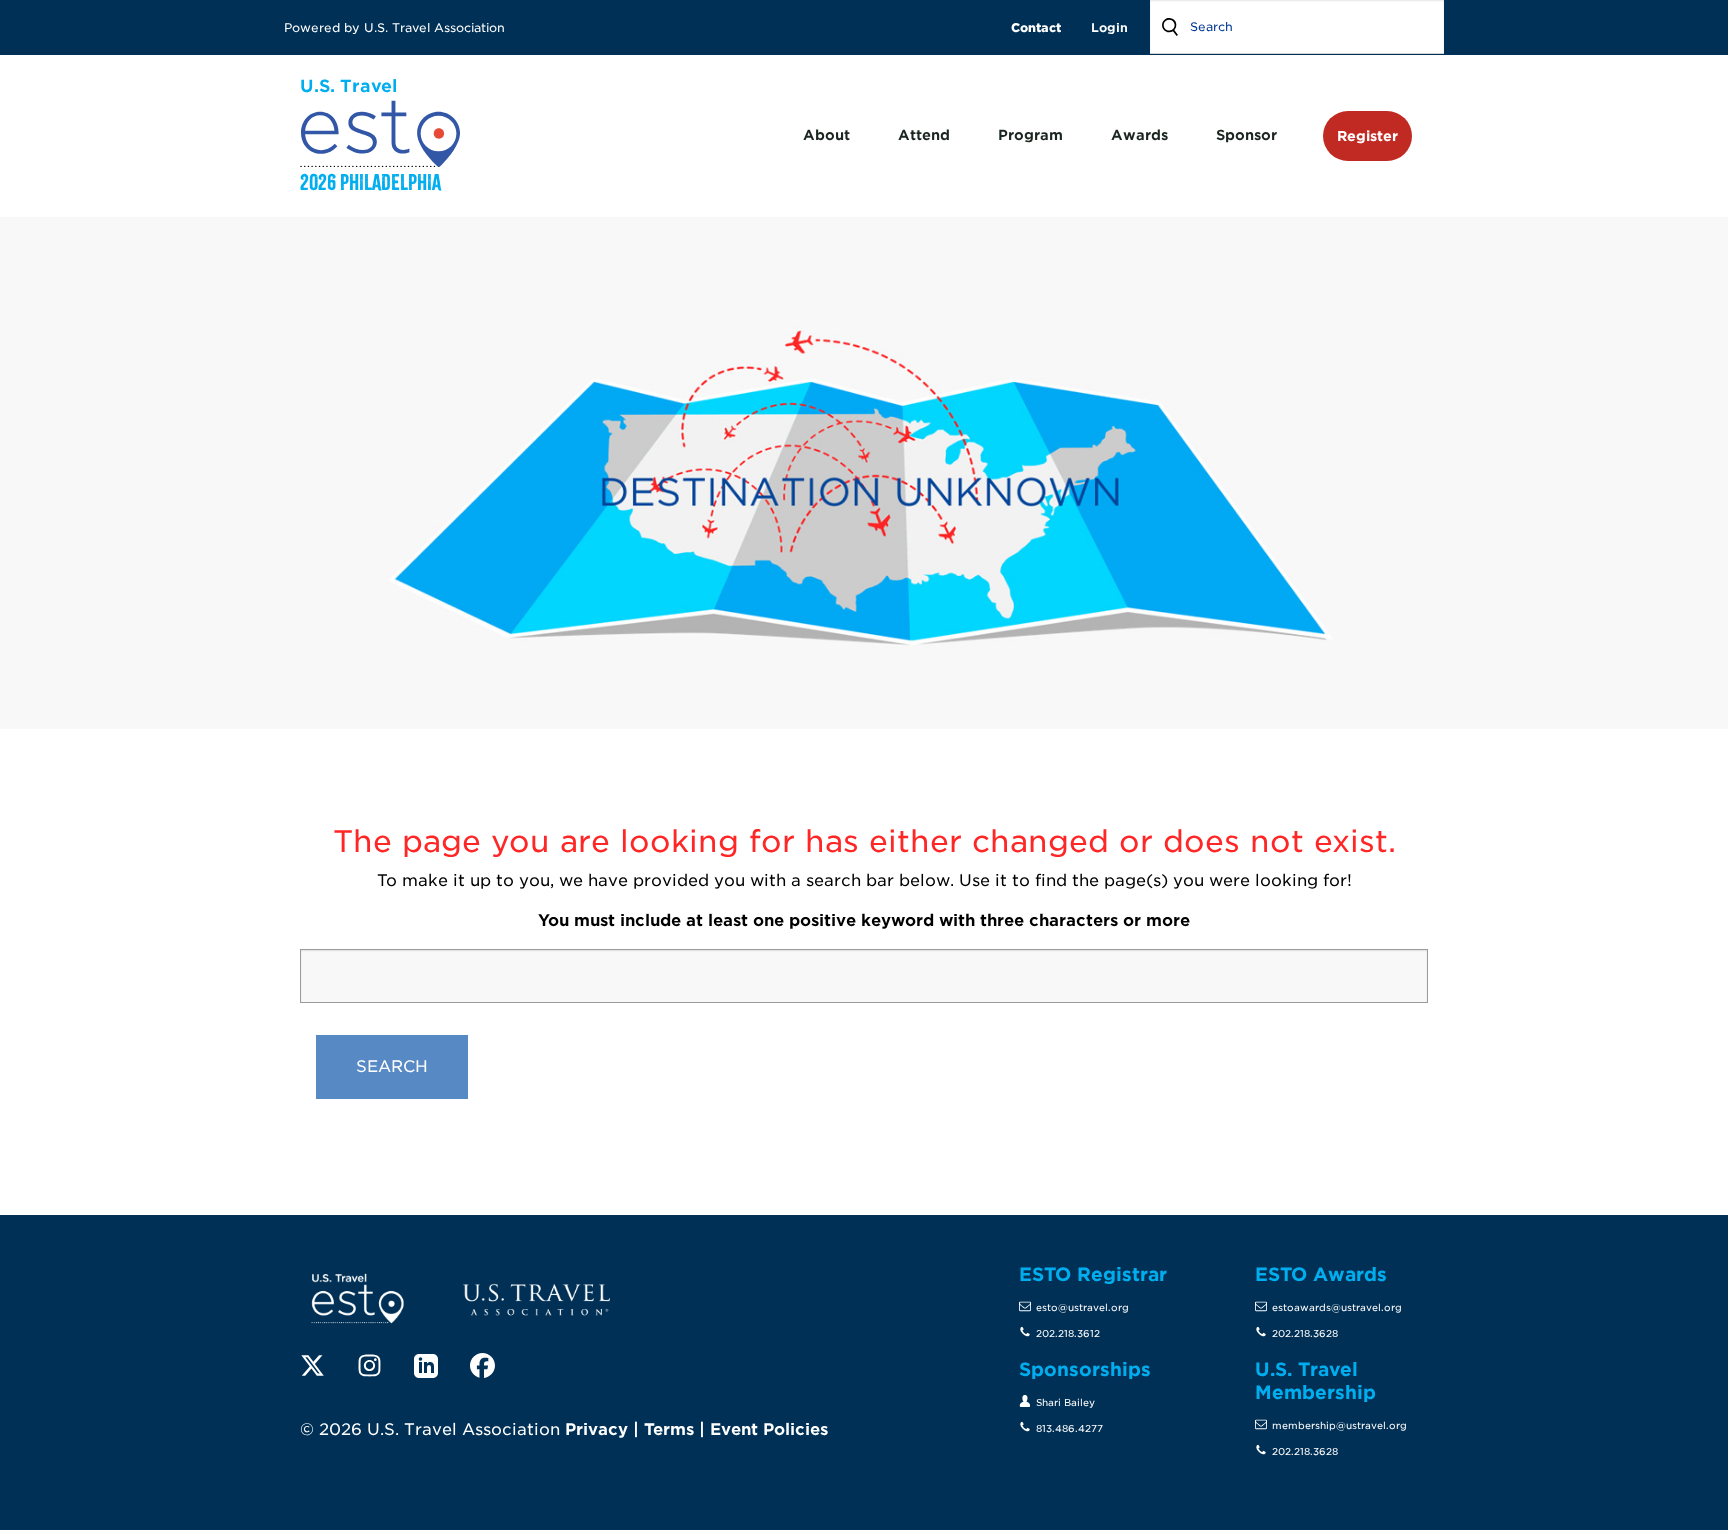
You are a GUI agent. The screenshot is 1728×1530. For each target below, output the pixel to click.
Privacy (596, 1429)
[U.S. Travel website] (536, 1298)
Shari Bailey (1065, 1402)
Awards (1139, 135)
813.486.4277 (1069, 1428)
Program (1030, 135)
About (826, 135)
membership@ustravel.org (1339, 1425)
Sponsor (1246, 135)
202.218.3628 (1305, 1333)
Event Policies (769, 1429)
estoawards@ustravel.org (1337, 1307)
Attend (924, 135)
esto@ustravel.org (1082, 1307)
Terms (669, 1429)
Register (1367, 135)
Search (1170, 27)
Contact (1036, 27)
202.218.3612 (1068, 1333)
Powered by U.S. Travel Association (396, 27)
